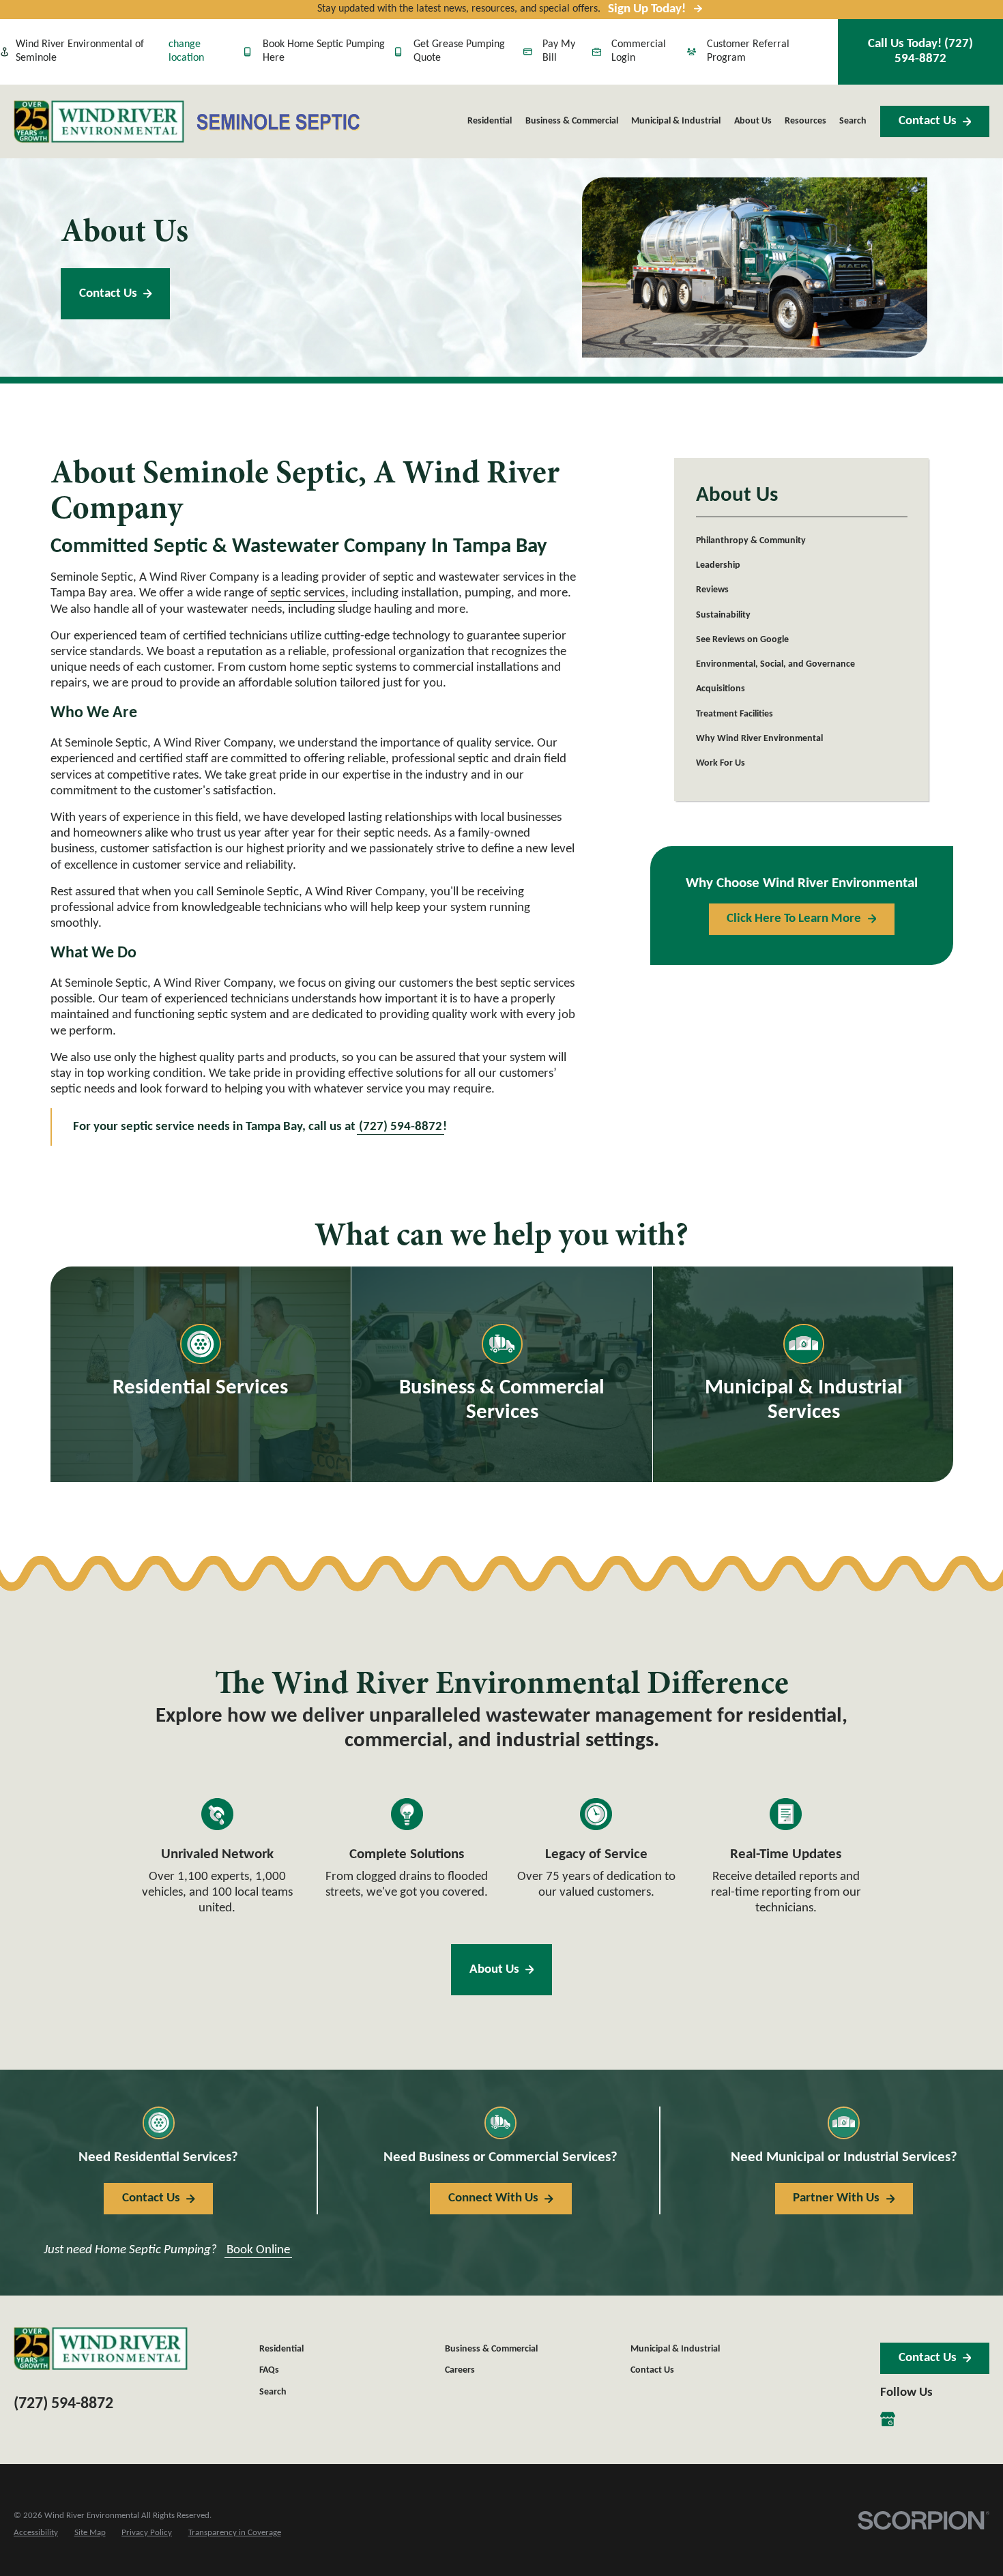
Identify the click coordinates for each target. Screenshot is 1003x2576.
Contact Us (928, 121)
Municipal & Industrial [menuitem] (676, 121)
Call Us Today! (920, 51)
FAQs (269, 2370)
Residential (281, 2349)
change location (186, 51)
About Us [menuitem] (753, 121)
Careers (460, 2370)
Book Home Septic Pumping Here (324, 51)
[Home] (99, 121)
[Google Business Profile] (888, 2419)
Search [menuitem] (853, 121)
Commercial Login (639, 51)
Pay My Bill (559, 51)
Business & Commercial (491, 2349)
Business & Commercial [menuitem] (572, 121)
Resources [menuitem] (805, 121)
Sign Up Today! (647, 9)
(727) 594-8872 (63, 2404)
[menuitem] (802, 540)
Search (273, 2392)
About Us (494, 1970)
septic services (307, 593)
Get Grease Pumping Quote (459, 51)
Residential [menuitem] (490, 121)
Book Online (258, 2250)
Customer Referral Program (748, 51)
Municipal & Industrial (675, 2349)
